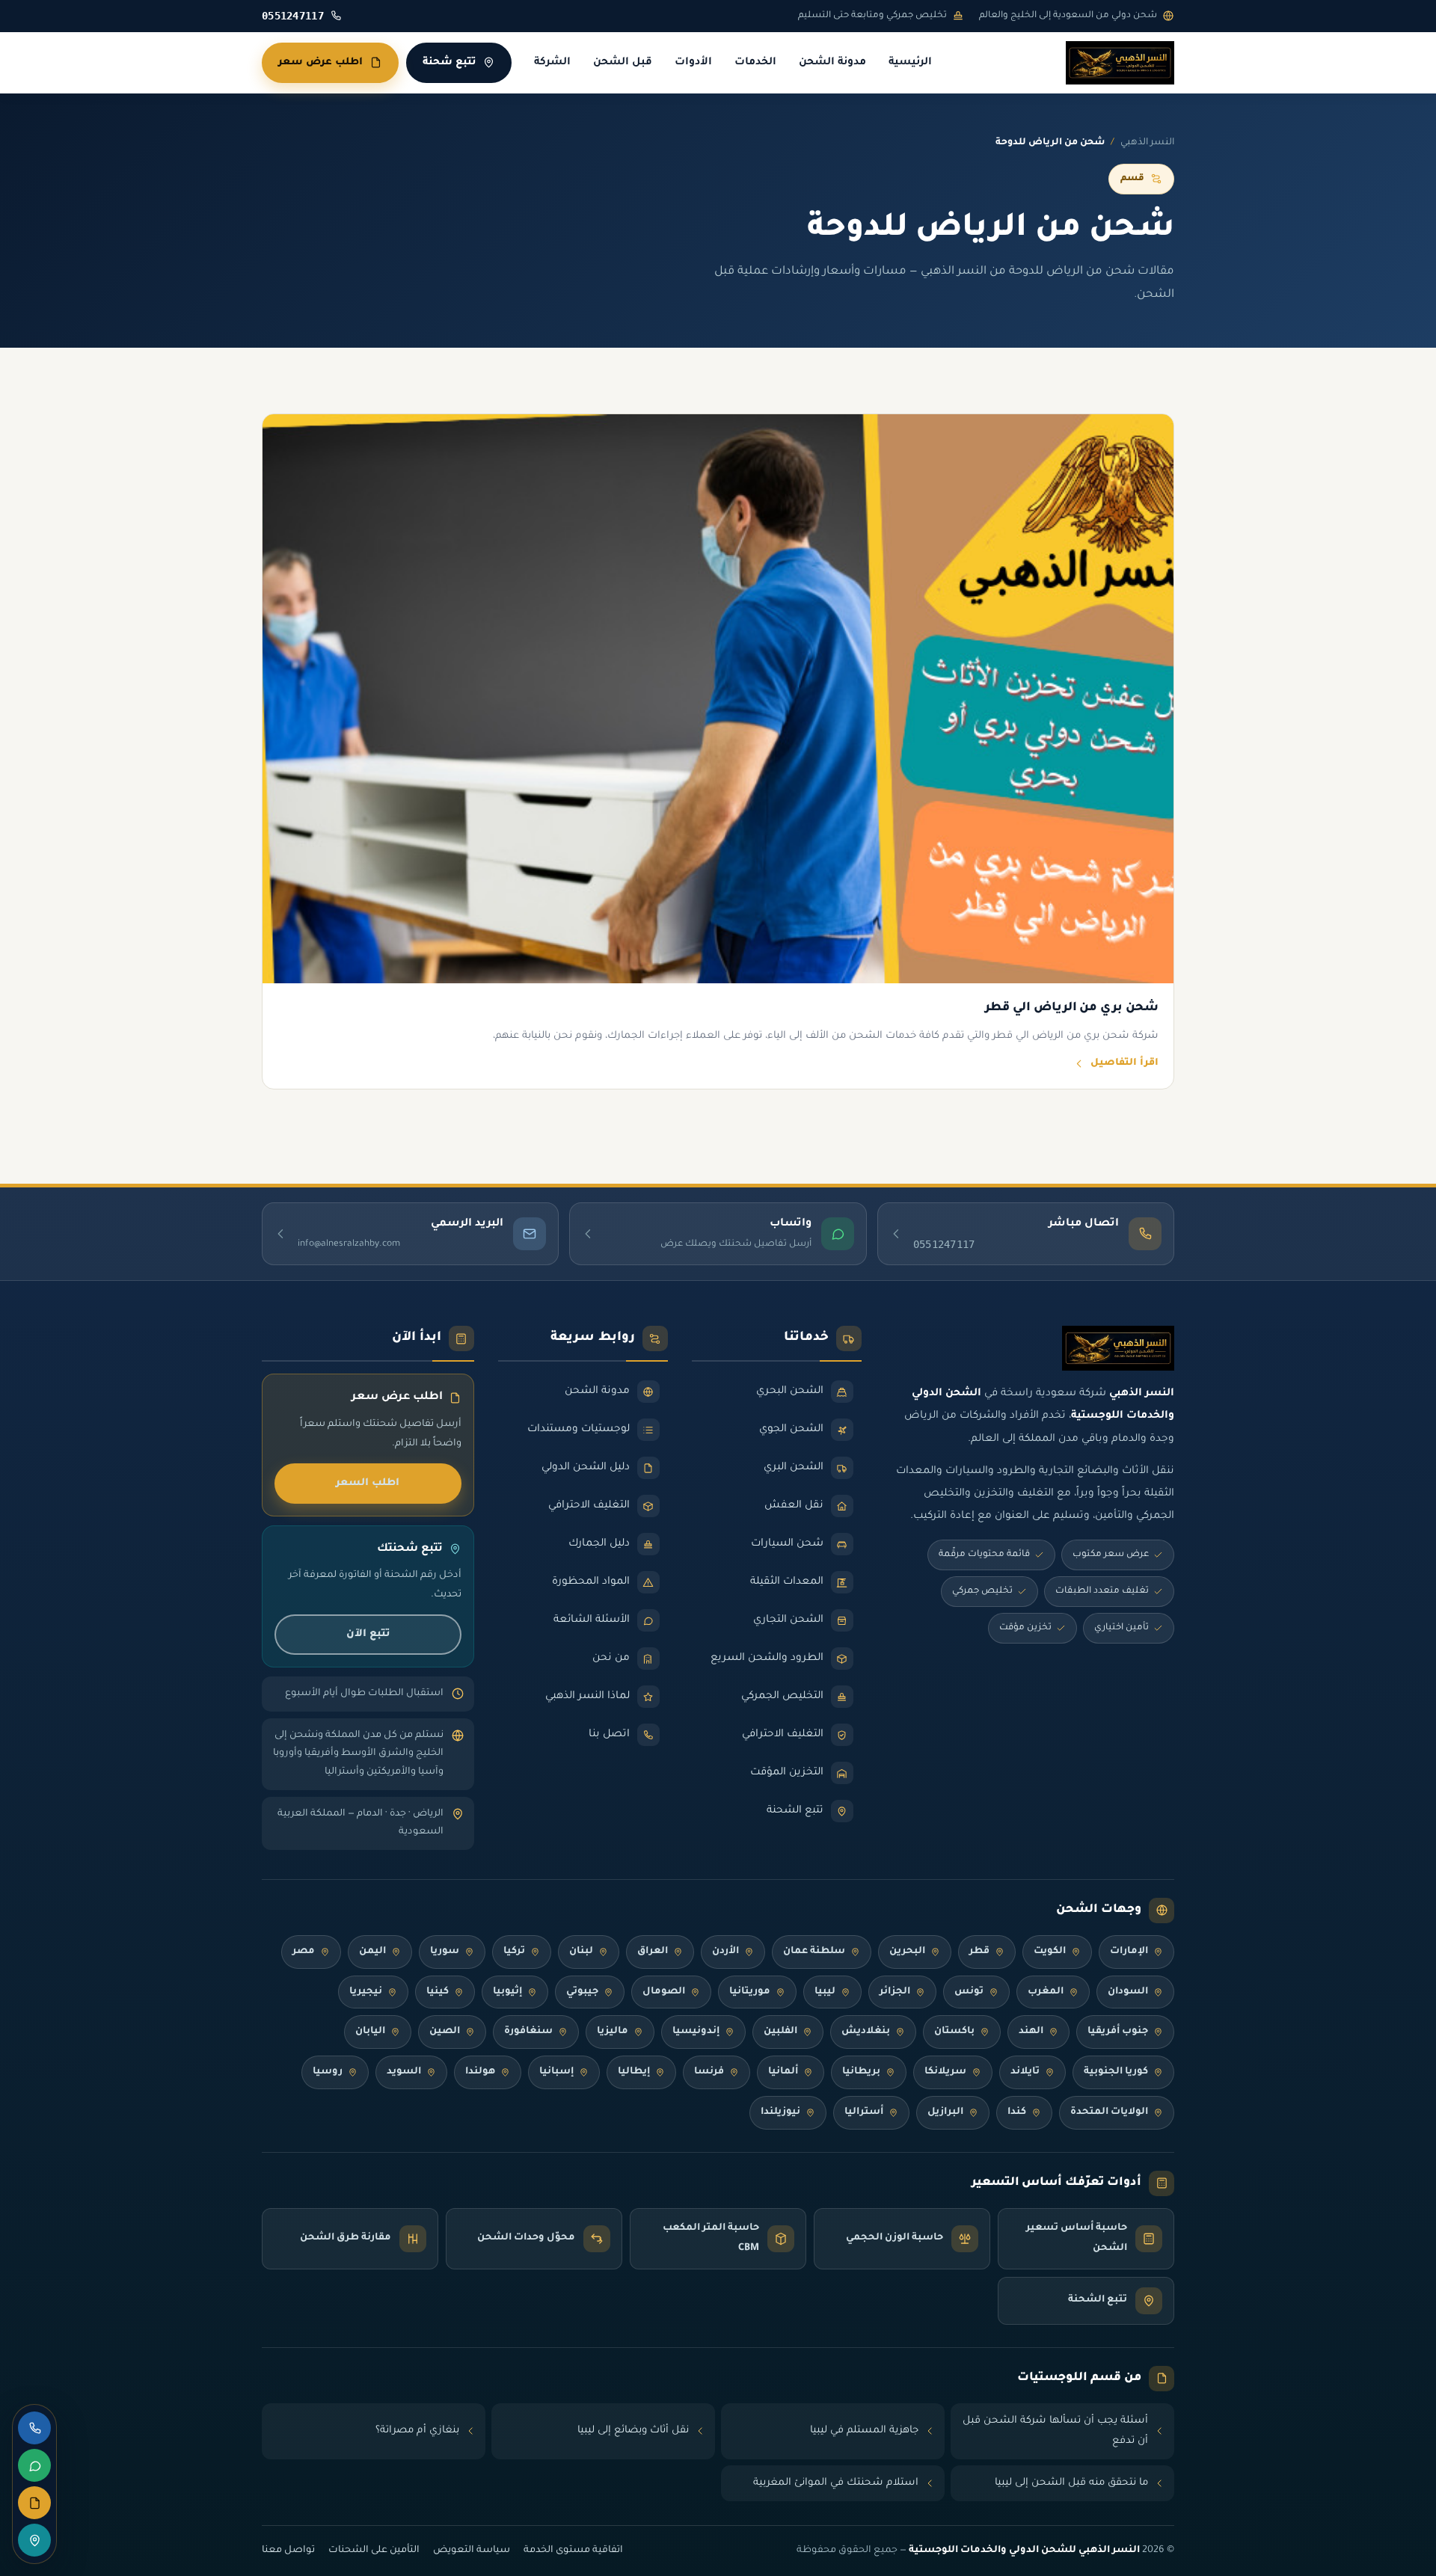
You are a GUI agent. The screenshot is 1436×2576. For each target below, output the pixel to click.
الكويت (1050, 1952)
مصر (304, 1952)
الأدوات (693, 63)
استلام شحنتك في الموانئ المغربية (836, 2483)
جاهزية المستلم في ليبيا (864, 2431)
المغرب (1046, 1992)
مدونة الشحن (832, 63)
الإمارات (1129, 1952)
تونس (969, 1992)
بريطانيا (861, 2072)
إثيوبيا (507, 1992)
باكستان (954, 2032)
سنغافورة (528, 2032)
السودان (1128, 1992)
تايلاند (1025, 2072)
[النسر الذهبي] (1120, 63)
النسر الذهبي (1147, 143)
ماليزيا (613, 2032)
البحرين (907, 1952)
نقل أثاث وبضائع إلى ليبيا (633, 2431)
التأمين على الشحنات (374, 2551)
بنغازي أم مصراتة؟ (417, 2431)
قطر (979, 1952)
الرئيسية (910, 63)
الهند (1031, 2032)
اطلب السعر (368, 1483)
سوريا (445, 1952)
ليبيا (825, 1992)
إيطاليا (634, 2072)
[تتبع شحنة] (34, 2540)
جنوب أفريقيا (1118, 2032)
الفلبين (780, 2032)
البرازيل (945, 2112)
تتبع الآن (368, 1634)
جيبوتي (582, 1992)
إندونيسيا (696, 2032)
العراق (653, 1952)
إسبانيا (556, 2072)
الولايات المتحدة (1109, 2112)
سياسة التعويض (472, 2551)
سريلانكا (945, 2072)
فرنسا (709, 2072)
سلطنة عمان (814, 1952)
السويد (404, 2072)
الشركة (552, 63)
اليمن (372, 1952)
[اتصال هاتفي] (34, 2428)
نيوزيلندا (780, 2112)
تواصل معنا (288, 2551)
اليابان (370, 2032)
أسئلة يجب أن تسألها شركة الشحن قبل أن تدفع (1055, 2431)
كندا (1017, 2112)
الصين (445, 2032)
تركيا (514, 1952)
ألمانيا (783, 2072)
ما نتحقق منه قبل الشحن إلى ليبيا (1071, 2483)
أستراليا (864, 2112)
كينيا (438, 1992)
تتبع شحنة (449, 62)
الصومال (664, 1992)
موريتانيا (750, 1992)
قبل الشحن (623, 63)
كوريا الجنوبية (1116, 2072)
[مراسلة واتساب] (34, 2465)
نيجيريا (366, 1992)
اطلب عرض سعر (320, 62)
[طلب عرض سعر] (34, 2503)
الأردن (725, 1952)
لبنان (581, 1952)
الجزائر (895, 1992)
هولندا (480, 2072)
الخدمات (755, 63)
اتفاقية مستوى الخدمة (573, 2551)
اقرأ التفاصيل (1124, 1063)
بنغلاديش (866, 2032)
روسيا (328, 2072)
